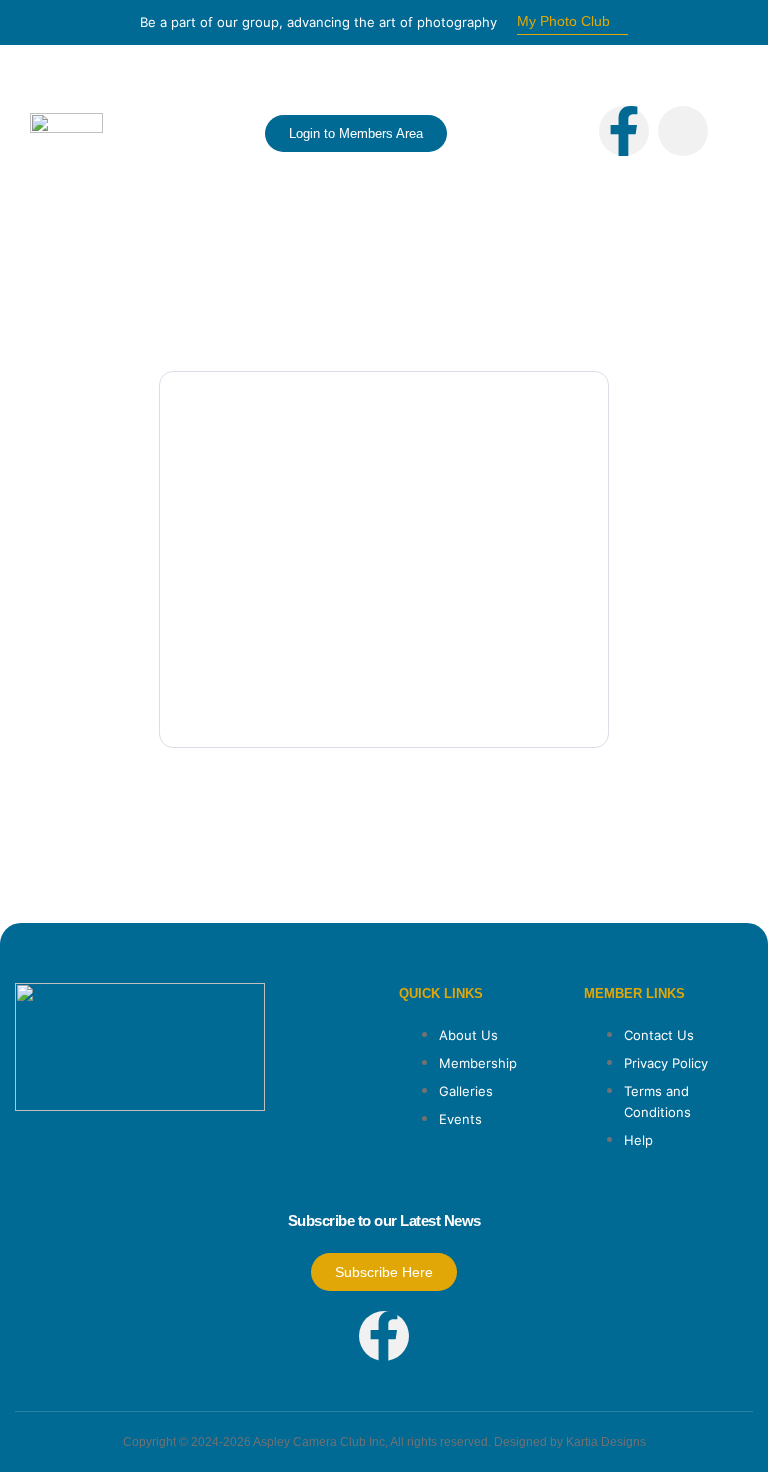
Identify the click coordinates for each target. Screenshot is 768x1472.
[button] (141, 133)
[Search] (531, 158)
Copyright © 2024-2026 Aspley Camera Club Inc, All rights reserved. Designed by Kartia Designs (384, 1442)
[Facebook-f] (624, 131)
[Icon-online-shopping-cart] (683, 131)
